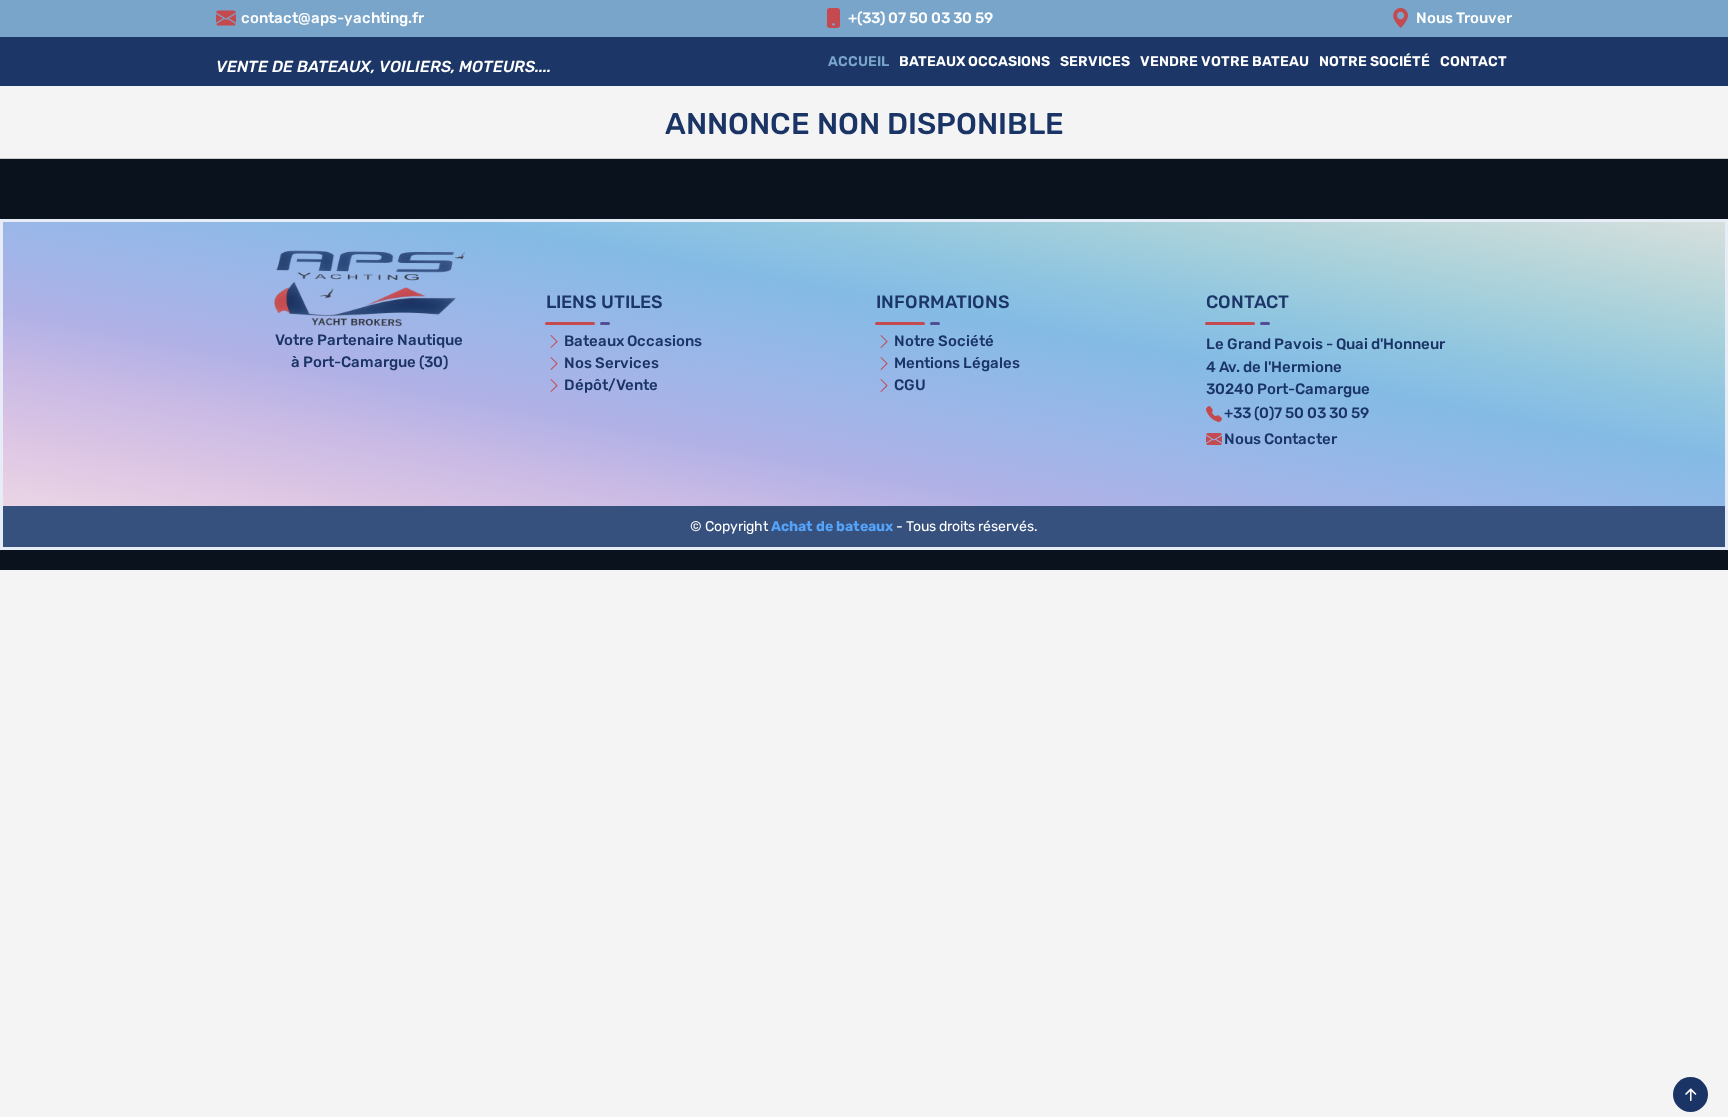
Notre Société (1374, 61)
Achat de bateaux (832, 526)
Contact (1473, 61)
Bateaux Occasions (974, 61)
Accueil (858, 61)
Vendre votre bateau (1224, 61)
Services (1095, 61)
